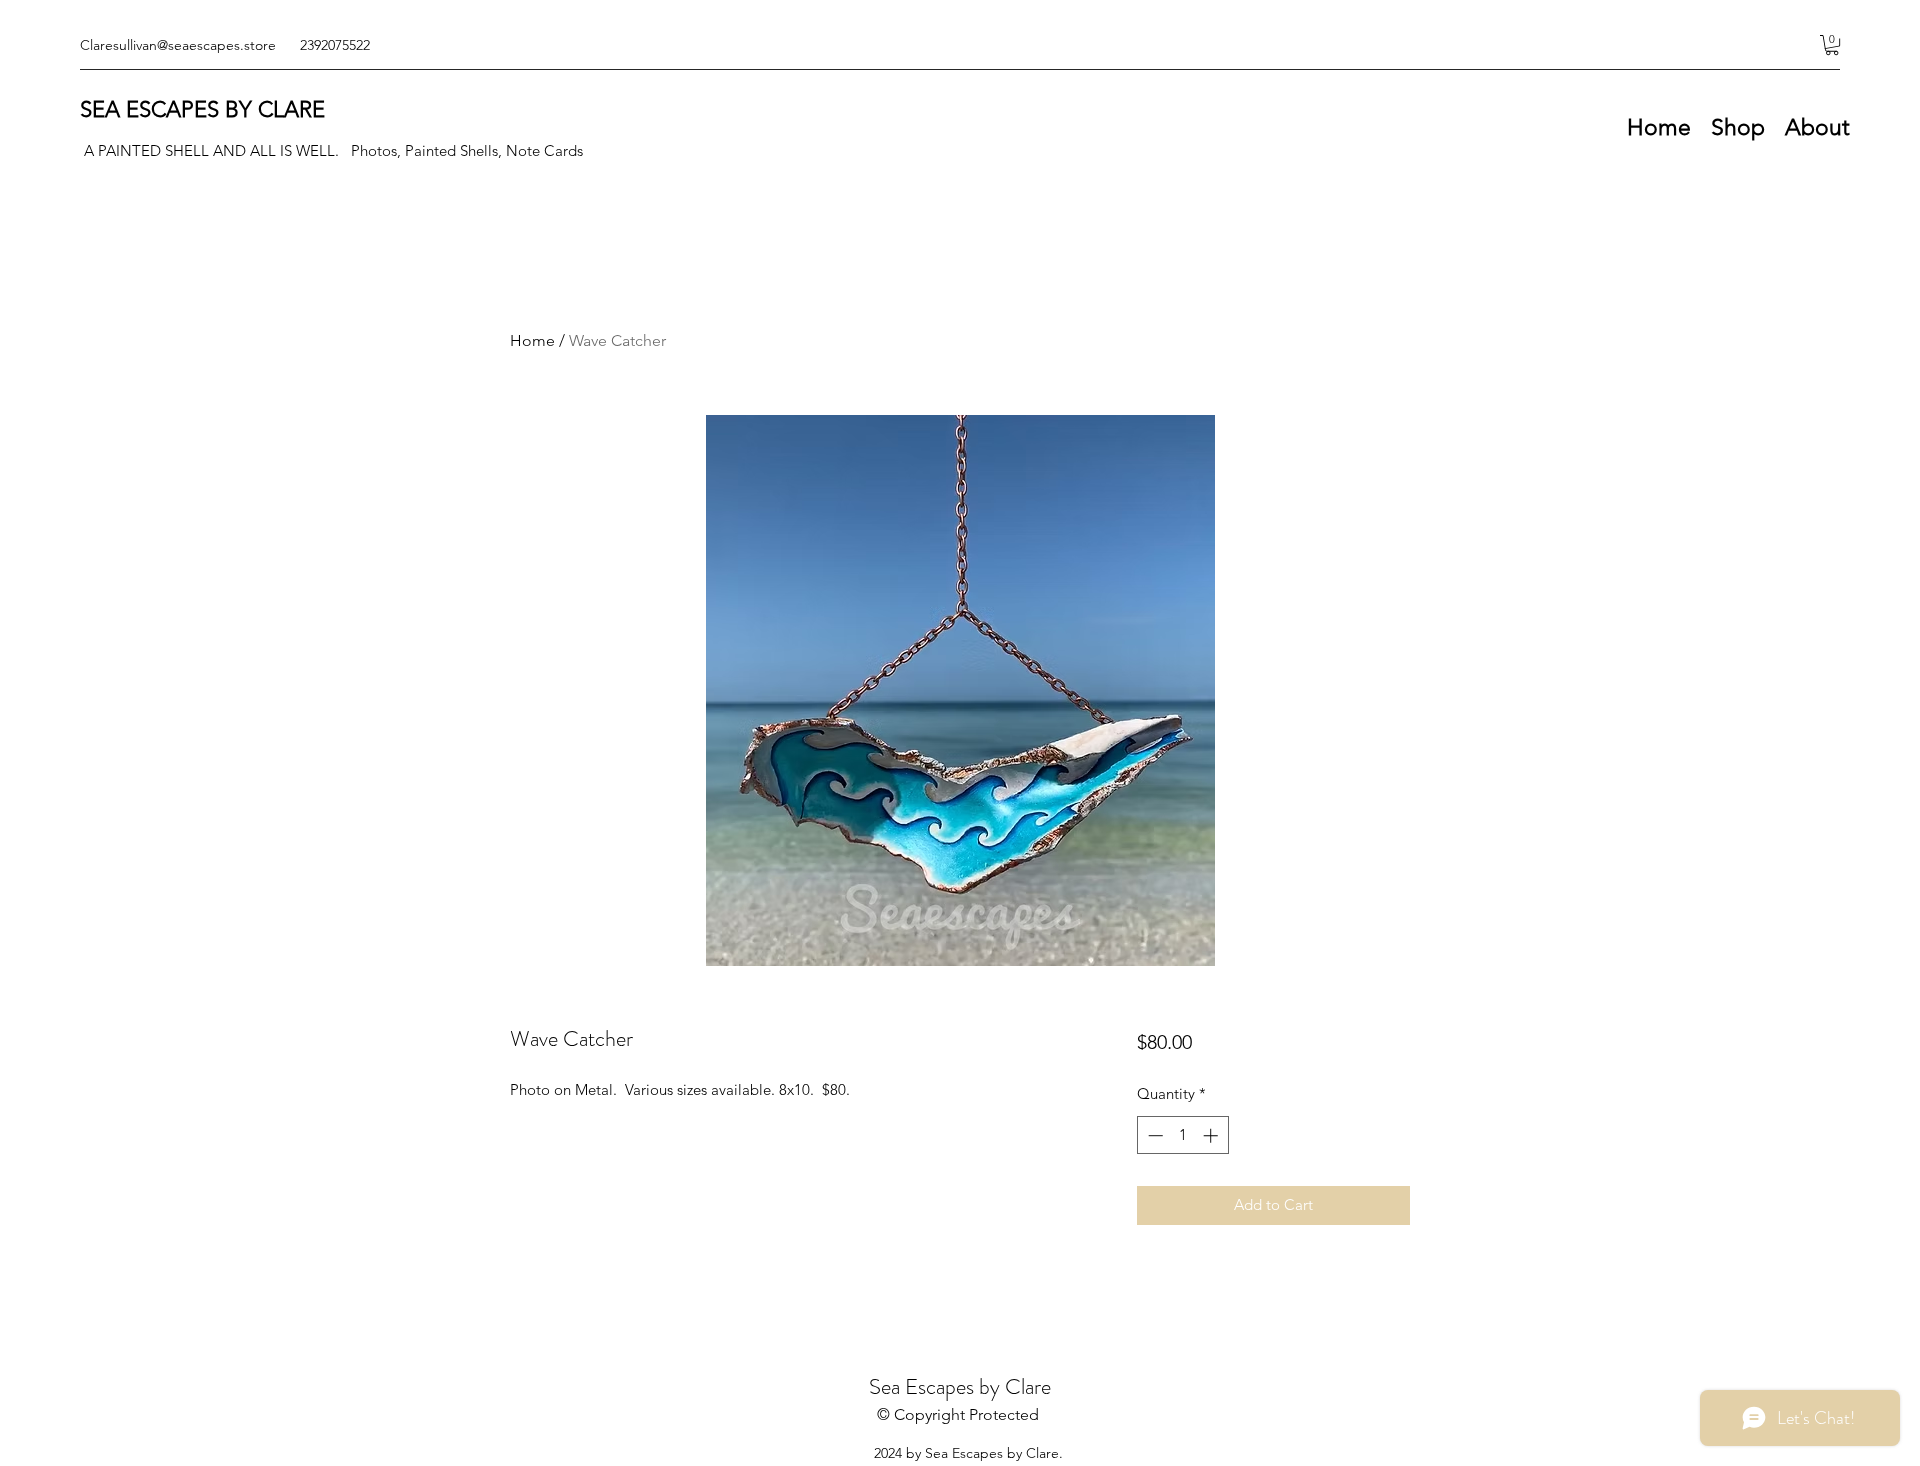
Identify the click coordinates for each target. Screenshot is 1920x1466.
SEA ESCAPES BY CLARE (202, 109)
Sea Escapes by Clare (960, 1386)
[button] (1832, 45)
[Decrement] (1153, 1135)
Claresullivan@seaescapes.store (178, 45)
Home (532, 340)
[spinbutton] (1182, 1135)
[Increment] (1212, 1135)
